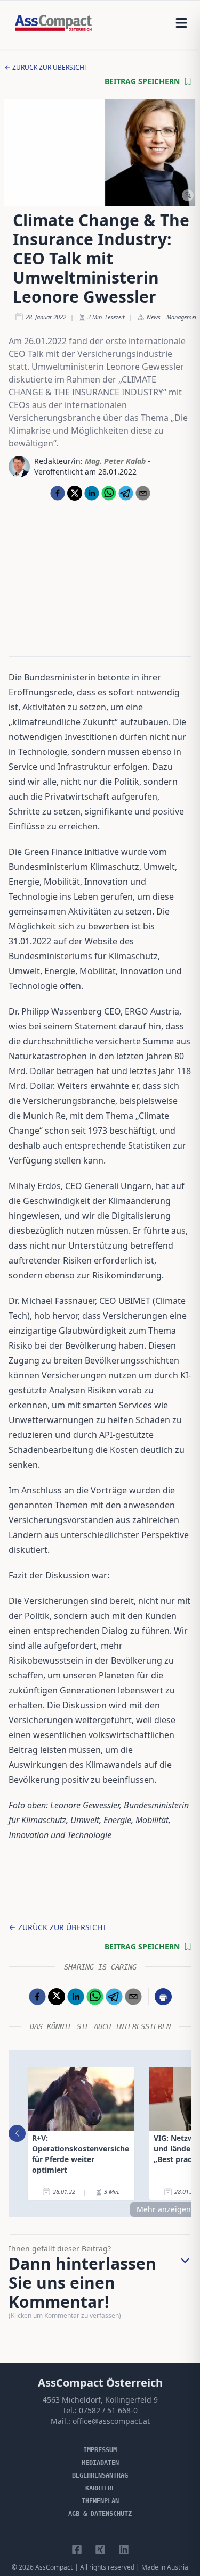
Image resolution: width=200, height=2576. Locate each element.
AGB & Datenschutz (100, 2514)
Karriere (100, 2488)
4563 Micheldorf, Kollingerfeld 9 (100, 2400)
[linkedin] (92, 493)
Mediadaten (100, 2463)
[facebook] (58, 493)
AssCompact (54, 2567)
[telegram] (126, 493)
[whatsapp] (109, 493)
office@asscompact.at (111, 2421)
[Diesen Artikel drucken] (163, 1997)
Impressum (100, 2450)
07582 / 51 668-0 (108, 2410)
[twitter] (75, 493)
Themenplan (100, 2501)
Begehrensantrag (100, 2475)
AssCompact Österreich (100, 2383)
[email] (143, 493)
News (154, 317)
